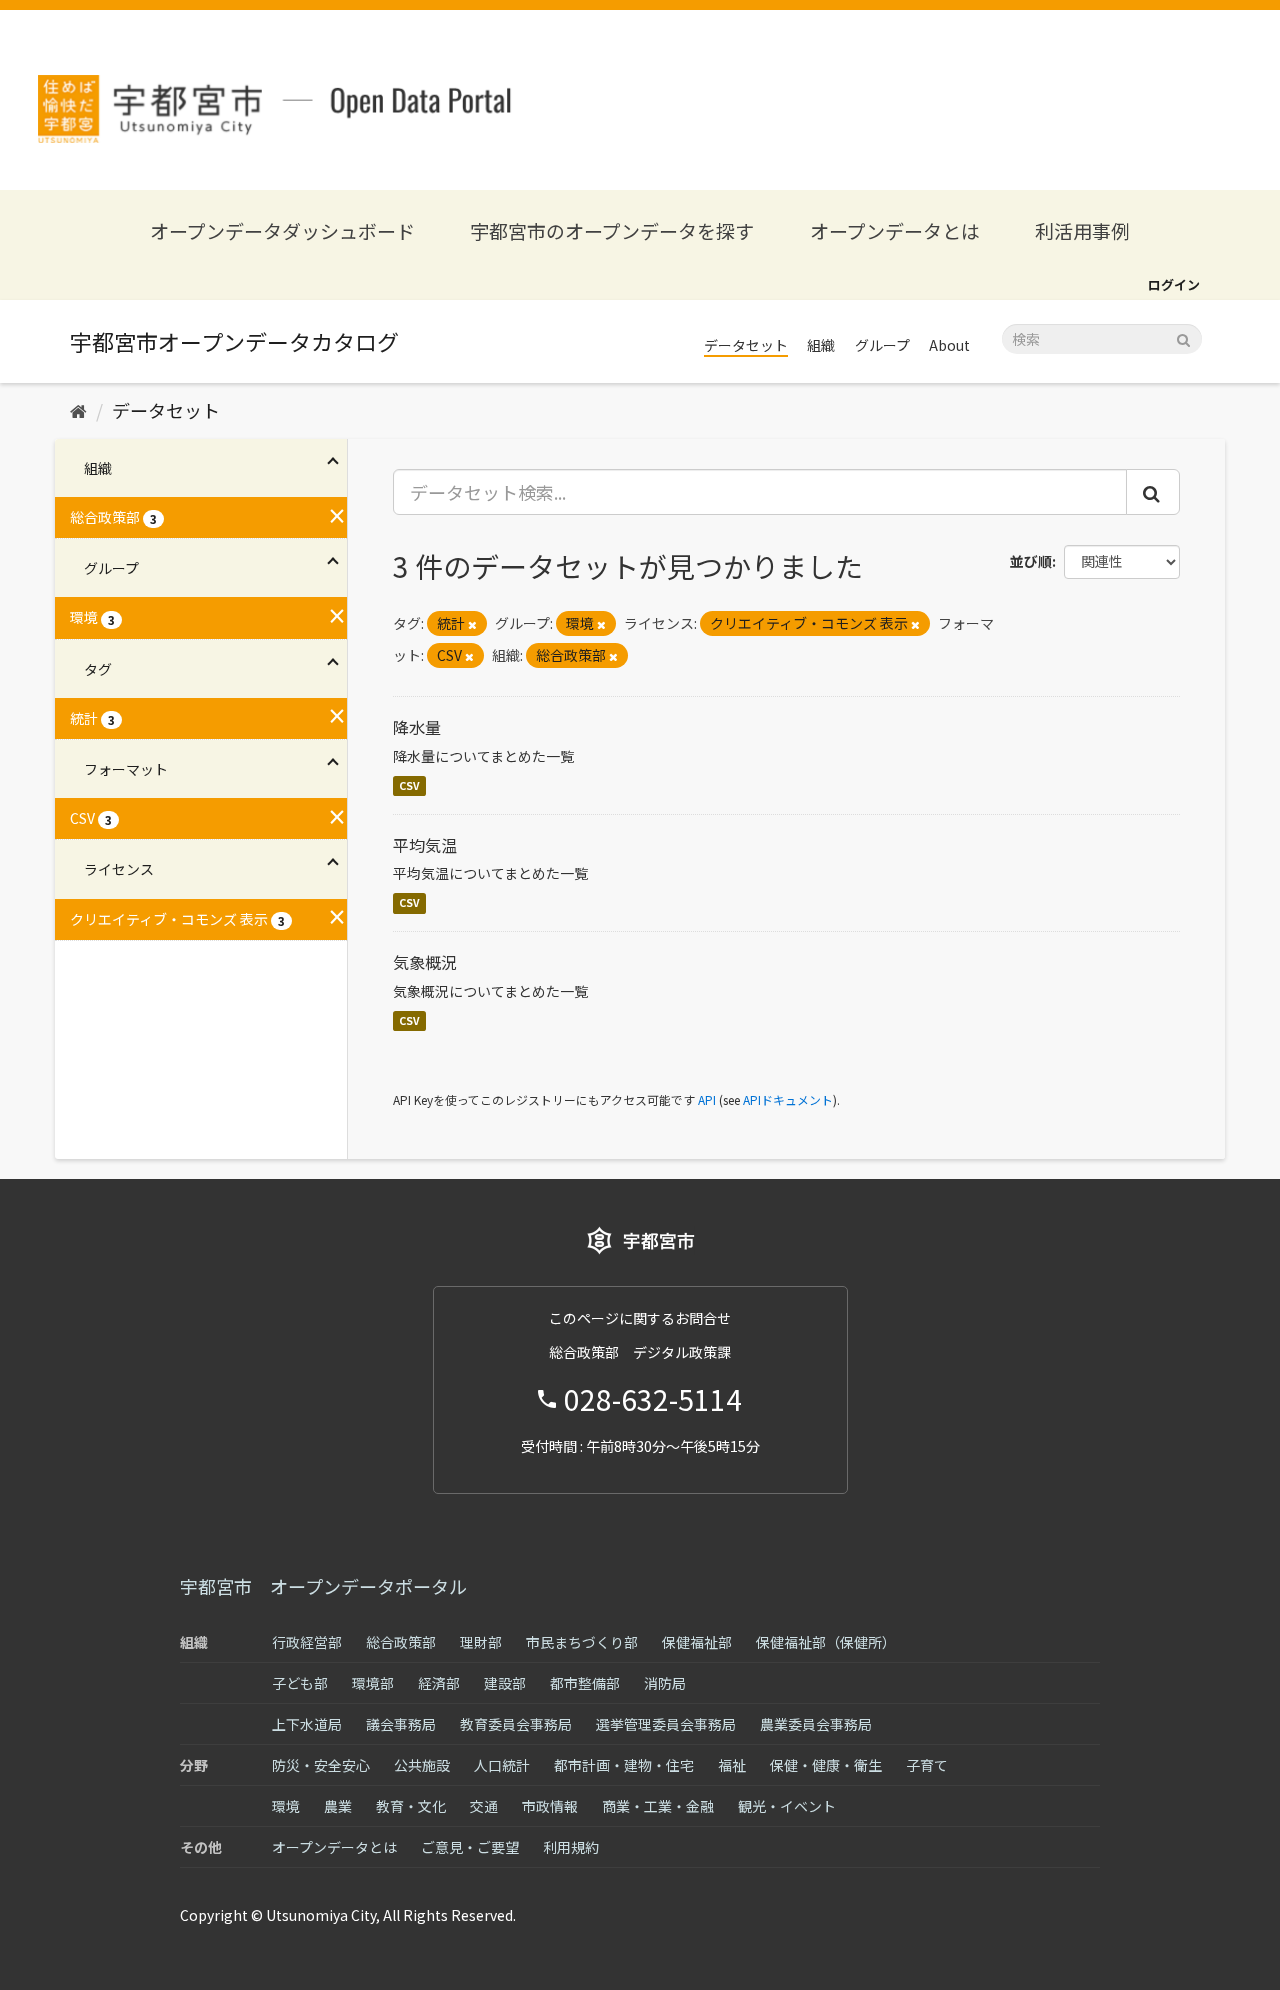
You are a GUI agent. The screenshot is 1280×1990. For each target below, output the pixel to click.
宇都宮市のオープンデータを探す (612, 230)
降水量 (417, 727)
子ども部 (300, 1683)
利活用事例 (1082, 230)
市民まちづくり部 (582, 1642)
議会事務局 (401, 1724)
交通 (484, 1806)
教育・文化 (411, 1806)
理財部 (481, 1642)
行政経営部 (307, 1642)
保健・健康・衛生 (826, 1765)
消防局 (665, 1683)
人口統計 (502, 1765)
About (949, 345)
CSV (409, 785)
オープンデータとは (895, 230)
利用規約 (571, 1847)
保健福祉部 (697, 1642)
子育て (927, 1765)
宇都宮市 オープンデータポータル (323, 1586)
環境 (286, 1806)
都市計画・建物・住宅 (624, 1765)
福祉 (732, 1765)
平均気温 (425, 845)
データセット (746, 345)
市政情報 (550, 1806)
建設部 (505, 1683)
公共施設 (422, 1765)
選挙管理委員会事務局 (666, 1724)
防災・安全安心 (321, 1765)
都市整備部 (585, 1683)
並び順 (1031, 561)
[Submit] (1183, 337)
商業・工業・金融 (658, 1806)
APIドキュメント (788, 1099)
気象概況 (425, 962)
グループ (882, 345)
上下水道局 (307, 1724)
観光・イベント (787, 1806)
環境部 (373, 1683)
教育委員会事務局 (516, 1724)
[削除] (472, 624)
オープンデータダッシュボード (282, 230)
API (707, 1099)
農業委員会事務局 (816, 1724)
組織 (821, 345)
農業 (338, 1806)
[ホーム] (78, 410)
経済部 (439, 1683)
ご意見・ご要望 (470, 1847)
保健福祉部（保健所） (826, 1642)
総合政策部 (401, 1642)
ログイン (1174, 284)
